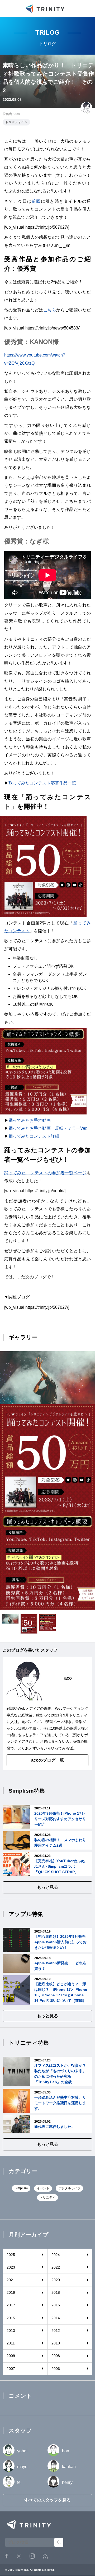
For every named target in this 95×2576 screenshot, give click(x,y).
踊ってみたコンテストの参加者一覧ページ (45, 1173)
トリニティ (47, 2197)
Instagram (32, 2556)
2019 (11, 2292)
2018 (56, 2292)
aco (17, 114)
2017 (11, 2305)
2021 (11, 2280)
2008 (56, 2356)
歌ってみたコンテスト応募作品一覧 (42, 783)
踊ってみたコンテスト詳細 (34, 1136)
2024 (56, 2255)
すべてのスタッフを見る (47, 2500)
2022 (56, 2267)
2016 (56, 2305)
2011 (11, 2343)
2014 (56, 2318)
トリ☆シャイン (16, 122)
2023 (11, 2267)
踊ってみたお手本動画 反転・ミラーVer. (48, 1128)
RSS (45, 2556)
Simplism (21, 2188)
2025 (11, 2255)
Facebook (7, 2556)
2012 (56, 2331)
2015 (11, 2318)
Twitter (19, 2556)
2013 (11, 2331)
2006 (56, 2369)
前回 (36, 201)
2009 (11, 2356)
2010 (56, 2343)
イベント (43, 2188)
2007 (11, 2369)
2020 (56, 2280)
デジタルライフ (69, 2188)
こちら (50, 310)
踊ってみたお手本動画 (30, 1120)
